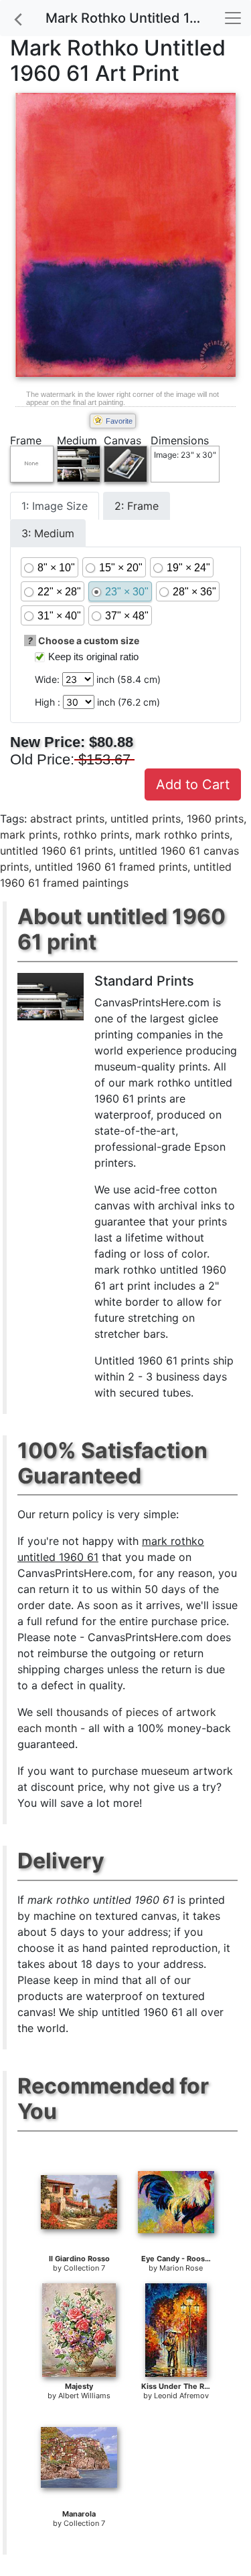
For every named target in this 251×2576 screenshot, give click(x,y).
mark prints (29, 835)
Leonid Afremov (181, 2396)
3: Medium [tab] (48, 533)
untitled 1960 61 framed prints (111, 867)
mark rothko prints (182, 835)
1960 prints (215, 819)
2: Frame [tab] (137, 506)
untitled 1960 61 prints (57, 851)
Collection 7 (84, 2268)
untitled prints (146, 819)
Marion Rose (181, 2268)
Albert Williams (84, 2396)
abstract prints (67, 819)
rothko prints (96, 835)
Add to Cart (193, 784)
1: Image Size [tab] (55, 506)
